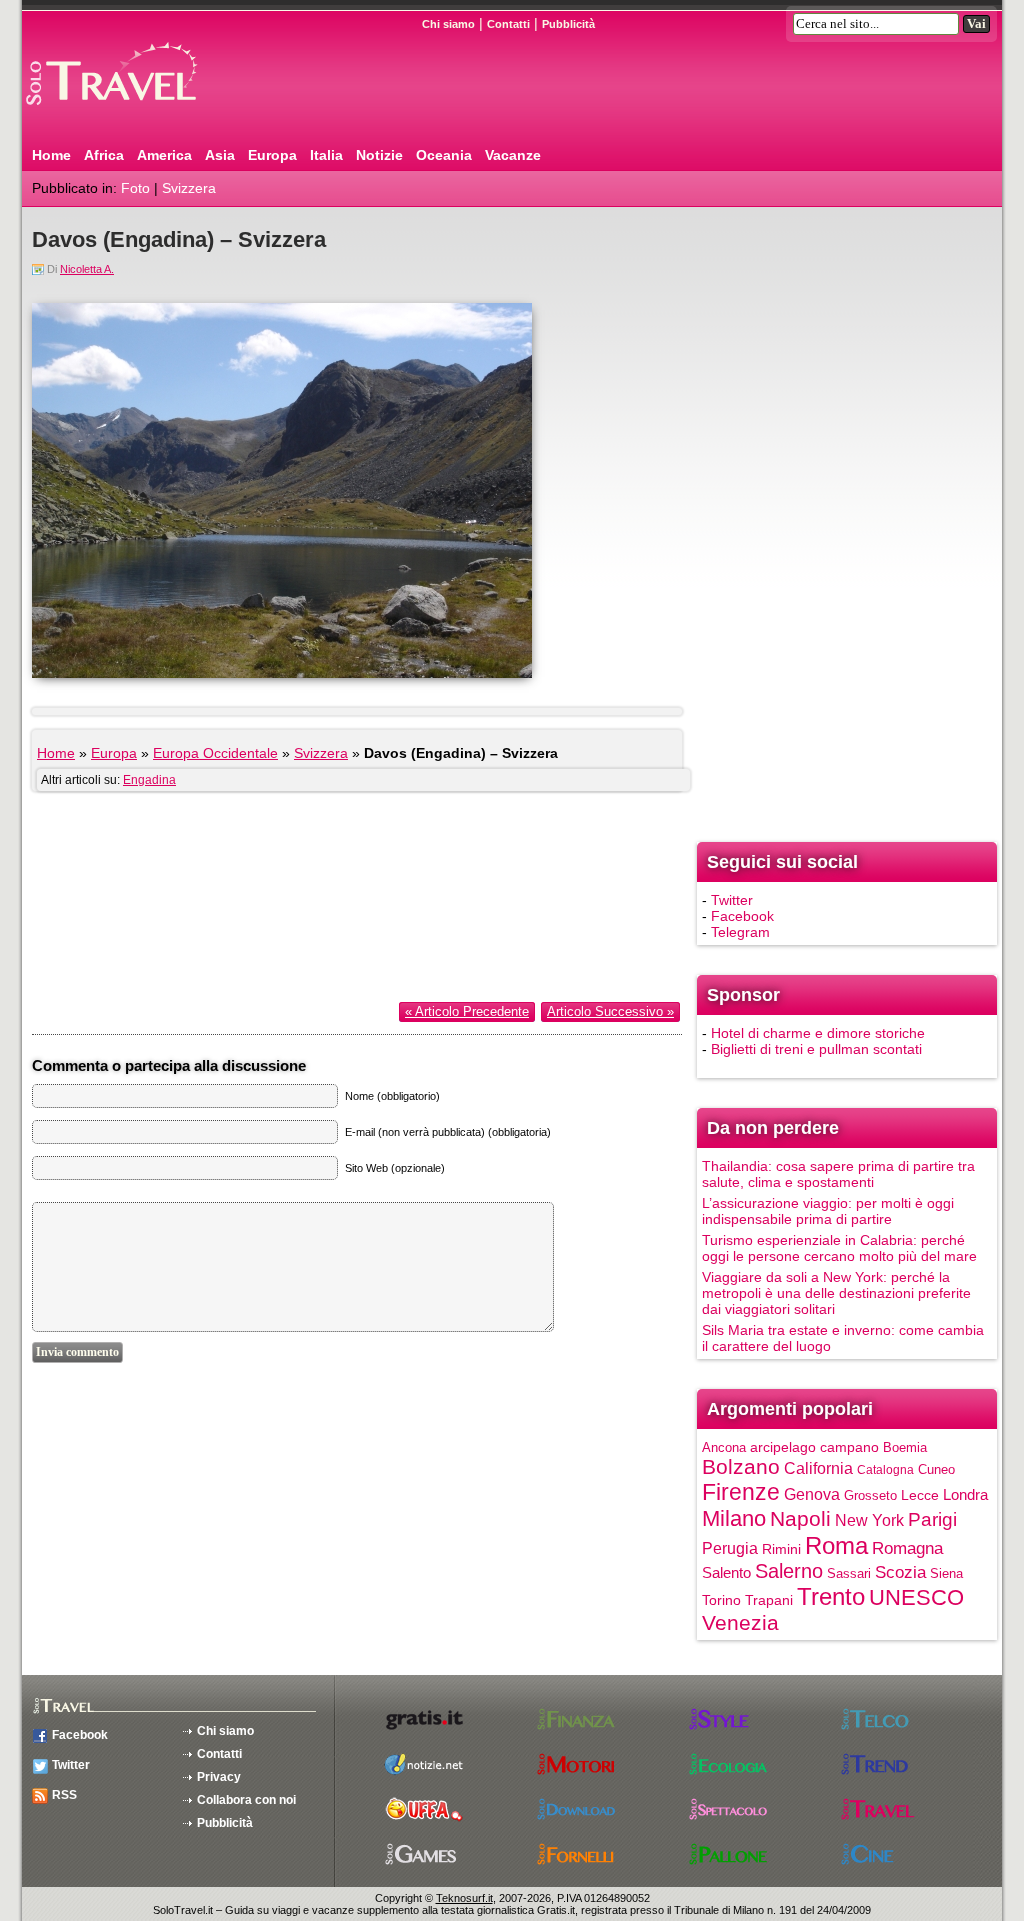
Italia (326, 155)
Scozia (900, 1572)
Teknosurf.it (464, 1898)
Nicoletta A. (87, 269)
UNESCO (916, 1597)
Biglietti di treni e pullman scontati (816, 1049)
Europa (272, 155)
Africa (104, 155)
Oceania (444, 155)
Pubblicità (568, 24)
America (164, 155)
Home (51, 155)
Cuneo (936, 1469)
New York (869, 1520)
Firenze (741, 1492)
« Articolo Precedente (467, 1011)
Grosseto (870, 1495)
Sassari (849, 1573)
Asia (220, 155)
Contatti (508, 24)
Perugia (730, 1548)
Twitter (732, 900)
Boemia (905, 1447)
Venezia (740, 1622)
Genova (812, 1494)
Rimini (781, 1549)
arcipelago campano (814, 1447)
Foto (135, 188)
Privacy (219, 1777)
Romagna (907, 1548)
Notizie (379, 155)
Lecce (920, 1495)
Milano (734, 1518)
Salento (726, 1573)
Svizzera (189, 188)
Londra (965, 1495)
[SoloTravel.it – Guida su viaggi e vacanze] (137, 113)
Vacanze (513, 155)
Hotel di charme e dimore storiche (818, 1033)
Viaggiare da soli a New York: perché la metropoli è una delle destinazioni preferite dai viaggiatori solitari (836, 1293)
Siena (946, 1573)
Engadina (149, 780)
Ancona (724, 1447)
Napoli (800, 1518)
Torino (721, 1600)
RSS (64, 1795)
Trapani (769, 1600)
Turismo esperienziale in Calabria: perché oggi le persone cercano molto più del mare (839, 1248)
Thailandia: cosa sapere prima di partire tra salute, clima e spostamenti (838, 1174)
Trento (831, 1596)
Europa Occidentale (215, 753)
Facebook (742, 916)
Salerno (789, 1571)
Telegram (740, 932)
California (818, 1468)
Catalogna (885, 1470)
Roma (836, 1545)
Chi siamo (448, 24)
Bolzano (741, 1466)
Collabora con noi (246, 1800)
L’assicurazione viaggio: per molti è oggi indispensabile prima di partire (828, 1211)
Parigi (932, 1519)
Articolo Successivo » (610, 1011)
